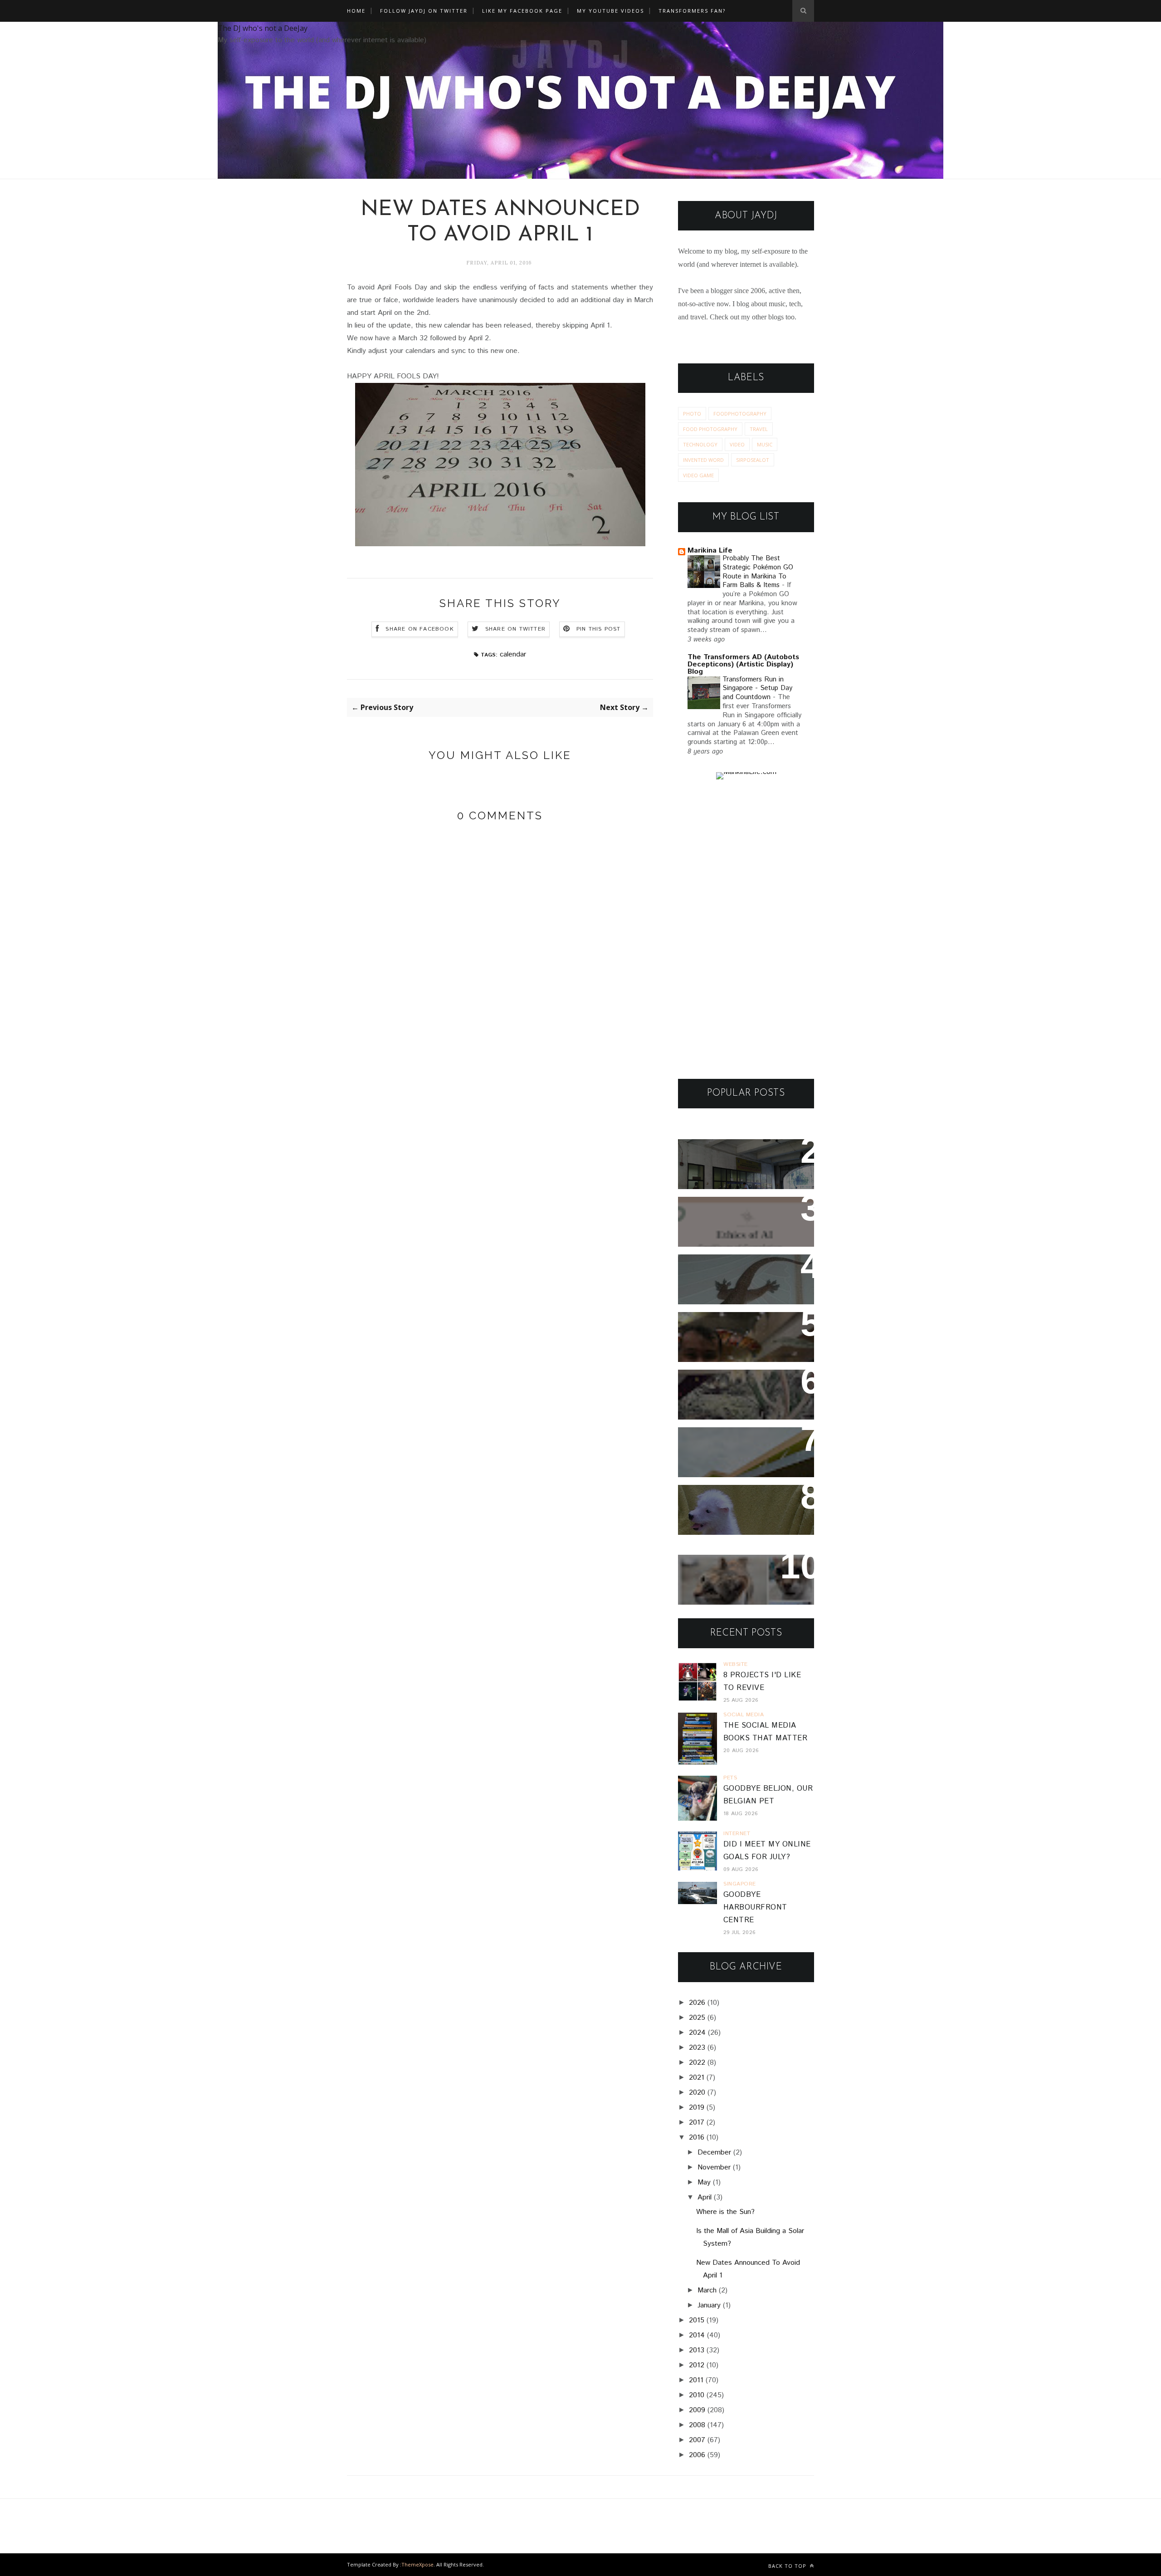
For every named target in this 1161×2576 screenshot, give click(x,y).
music (765, 444)
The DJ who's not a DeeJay (263, 28)
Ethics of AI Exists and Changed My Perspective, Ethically (738, 1222)
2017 (697, 2123)
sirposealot (753, 460)
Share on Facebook (420, 629)
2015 (697, 2320)
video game (698, 475)
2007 (697, 2440)
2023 (697, 2048)
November (714, 2167)
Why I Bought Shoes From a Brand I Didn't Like (743, 1446)
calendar (513, 654)
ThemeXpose (417, 2564)
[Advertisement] (746, 929)
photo (692, 414)
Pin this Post (599, 629)
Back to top (788, 2566)
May (704, 2182)
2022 (697, 2063)
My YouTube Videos (610, 11)
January (709, 2305)
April (705, 2197)
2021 (697, 2078)
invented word (703, 460)
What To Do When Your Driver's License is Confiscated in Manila (735, 1164)
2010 (697, 2395)
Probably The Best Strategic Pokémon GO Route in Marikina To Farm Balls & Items (758, 572)
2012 (697, 2365)
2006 (697, 2455)
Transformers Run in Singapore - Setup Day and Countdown (757, 689)
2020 (697, 2093)
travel (759, 429)
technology (700, 444)
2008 (697, 2425)
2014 (697, 2335)
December (714, 2152)
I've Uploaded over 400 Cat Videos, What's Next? (742, 1574)
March (707, 2290)
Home (356, 11)
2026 (697, 2003)
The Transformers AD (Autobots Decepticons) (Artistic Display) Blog (743, 664)
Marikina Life (710, 551)
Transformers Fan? (692, 11)
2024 (697, 2033)
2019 (697, 2108)
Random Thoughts (722, 1498)
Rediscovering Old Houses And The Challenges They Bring (739, 1395)
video (737, 444)
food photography (710, 429)
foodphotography (740, 414)
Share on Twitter (515, 629)
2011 (696, 2380)
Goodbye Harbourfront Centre (755, 1908)
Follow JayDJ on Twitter (424, 11)
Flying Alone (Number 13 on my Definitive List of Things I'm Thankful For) (742, 1337)
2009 (697, 2410)
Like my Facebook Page (522, 11)
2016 (697, 2138)
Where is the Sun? (725, 2212)
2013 (697, 2350)
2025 (697, 2018)
